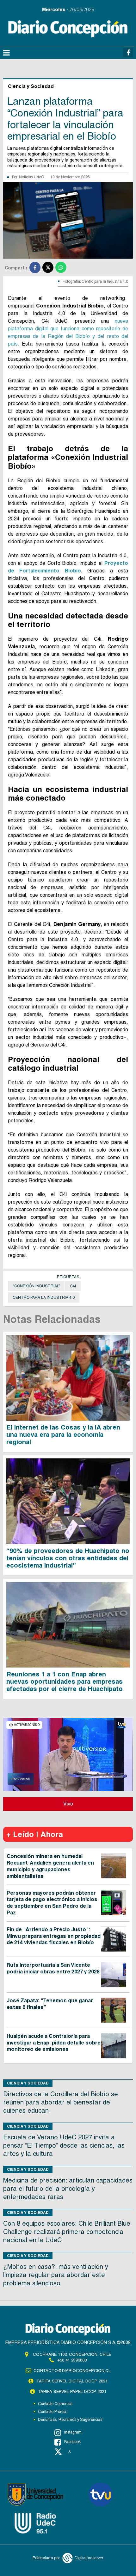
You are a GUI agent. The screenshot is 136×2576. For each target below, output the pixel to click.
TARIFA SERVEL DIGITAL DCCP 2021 (72, 2381)
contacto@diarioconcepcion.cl (72, 2371)
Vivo (68, 1804)
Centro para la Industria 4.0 (44, 1298)
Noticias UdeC (31, 177)
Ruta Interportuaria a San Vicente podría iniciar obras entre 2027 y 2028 (53, 1968)
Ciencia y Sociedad (28, 2083)
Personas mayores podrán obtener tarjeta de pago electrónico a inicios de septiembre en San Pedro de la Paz (52, 1903)
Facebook (72, 2442)
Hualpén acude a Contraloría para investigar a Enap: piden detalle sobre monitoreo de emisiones (54, 2043)
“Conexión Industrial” (36, 1286)
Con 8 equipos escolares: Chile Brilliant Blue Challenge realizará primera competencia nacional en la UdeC (67, 2232)
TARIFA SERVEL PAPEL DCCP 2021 (72, 2391)
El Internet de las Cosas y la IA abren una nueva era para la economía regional (63, 1435)
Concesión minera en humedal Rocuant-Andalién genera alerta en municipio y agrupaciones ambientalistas (50, 1866)
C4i (73, 1286)
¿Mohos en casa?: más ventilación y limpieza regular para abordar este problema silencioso (56, 2275)
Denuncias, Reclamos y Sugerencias (70, 2420)
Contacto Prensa (52, 2412)
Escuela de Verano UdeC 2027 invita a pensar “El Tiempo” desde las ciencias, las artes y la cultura (64, 2145)
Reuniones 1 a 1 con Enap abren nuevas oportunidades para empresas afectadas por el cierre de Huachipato (65, 1681)
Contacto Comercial (55, 2404)
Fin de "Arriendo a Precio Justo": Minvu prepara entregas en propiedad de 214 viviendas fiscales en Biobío (54, 1936)
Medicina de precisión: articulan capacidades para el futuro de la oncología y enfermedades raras (68, 2189)
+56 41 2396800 (72, 2360)
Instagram (73, 2432)
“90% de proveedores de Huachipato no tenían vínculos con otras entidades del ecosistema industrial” (68, 1558)
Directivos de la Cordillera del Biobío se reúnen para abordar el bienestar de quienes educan (61, 2102)
